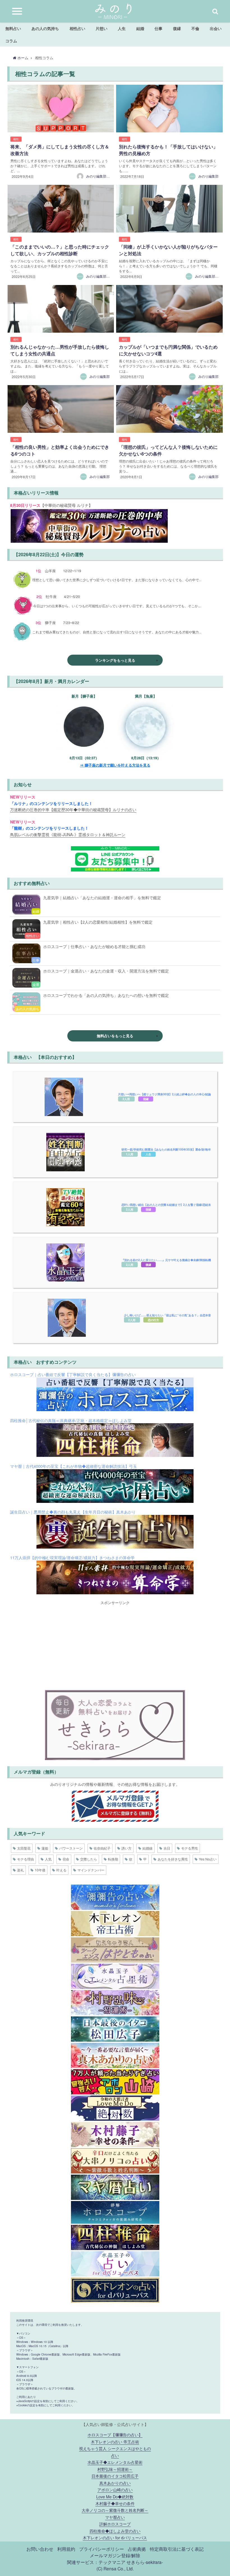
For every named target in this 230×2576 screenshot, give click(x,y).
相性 (16, 139)
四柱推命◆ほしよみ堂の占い (115, 2531)
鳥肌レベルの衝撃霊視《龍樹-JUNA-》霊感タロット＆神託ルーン (68, 834)
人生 (122, 28)
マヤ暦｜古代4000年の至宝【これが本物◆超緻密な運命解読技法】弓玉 (73, 1466)
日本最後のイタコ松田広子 (115, 2476)
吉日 (167, 1848)
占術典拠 (137, 2549)
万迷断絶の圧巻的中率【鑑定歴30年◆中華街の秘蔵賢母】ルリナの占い (73, 809)
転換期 (113, 1859)
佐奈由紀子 (102, 1848)
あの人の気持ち (45, 28)
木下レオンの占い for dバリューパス (115, 2537)
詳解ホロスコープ (115, 2524)
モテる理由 (26, 1859)
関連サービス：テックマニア (96, 2562)
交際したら (89, 1859)
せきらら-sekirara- (145, 2562)
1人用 (130, 1154)
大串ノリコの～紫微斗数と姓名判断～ (115, 2510)
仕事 (158, 28)
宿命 (66, 1859)
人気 (48, 1859)
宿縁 (146, 1099)
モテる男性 (190, 1848)
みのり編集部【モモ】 (103, 276)
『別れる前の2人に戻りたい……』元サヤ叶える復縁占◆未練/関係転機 (166, 1260)
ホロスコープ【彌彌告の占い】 (115, 2434)
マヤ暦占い (115, 2517)
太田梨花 (24, 1848)
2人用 (126, 1099)
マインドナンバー (91, 1870)
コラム (11, 41)
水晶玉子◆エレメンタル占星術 (115, 2462)
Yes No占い (208, 1859)
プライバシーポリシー (102, 2549)
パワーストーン (71, 1848)
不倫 (195, 28)
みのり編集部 (208, 176)
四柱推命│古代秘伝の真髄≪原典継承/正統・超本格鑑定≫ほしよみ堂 (71, 1420)
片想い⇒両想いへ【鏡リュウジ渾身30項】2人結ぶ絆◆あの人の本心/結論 (165, 1094)
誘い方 (127, 1848)
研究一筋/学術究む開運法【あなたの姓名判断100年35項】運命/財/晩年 (166, 1149)
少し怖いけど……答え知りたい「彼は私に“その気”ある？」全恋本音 (167, 1315)
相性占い (77, 28)
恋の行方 (153, 1320)
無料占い (13, 28)
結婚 (140, 28)
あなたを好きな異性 (173, 1859)
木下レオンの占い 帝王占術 (115, 2442)
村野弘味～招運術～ (115, 2469)
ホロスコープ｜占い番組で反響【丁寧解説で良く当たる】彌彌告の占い (73, 1374)
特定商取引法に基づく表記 (177, 2549)
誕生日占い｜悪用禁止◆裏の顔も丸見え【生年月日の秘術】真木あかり (73, 1512)
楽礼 (20, 1870)
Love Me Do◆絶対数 (115, 2496)
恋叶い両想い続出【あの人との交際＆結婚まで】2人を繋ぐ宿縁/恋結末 (166, 1205)
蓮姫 (45, 1848)
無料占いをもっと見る (115, 1036)
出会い (216, 28)
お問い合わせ (40, 2549)
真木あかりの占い (115, 2483)
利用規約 (66, 2549)
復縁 (177, 28)
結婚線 (148, 1848)
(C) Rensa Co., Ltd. (115, 2568)
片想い (102, 28)
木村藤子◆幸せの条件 (115, 2503)
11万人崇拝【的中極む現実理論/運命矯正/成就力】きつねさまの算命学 (72, 1557)
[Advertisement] (115, 1645)
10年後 (40, 1870)
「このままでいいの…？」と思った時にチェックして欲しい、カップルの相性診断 (60, 250)
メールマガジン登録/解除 (115, 2555)
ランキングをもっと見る (115, 660)
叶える (61, 1870)
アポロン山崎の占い (115, 2489)
